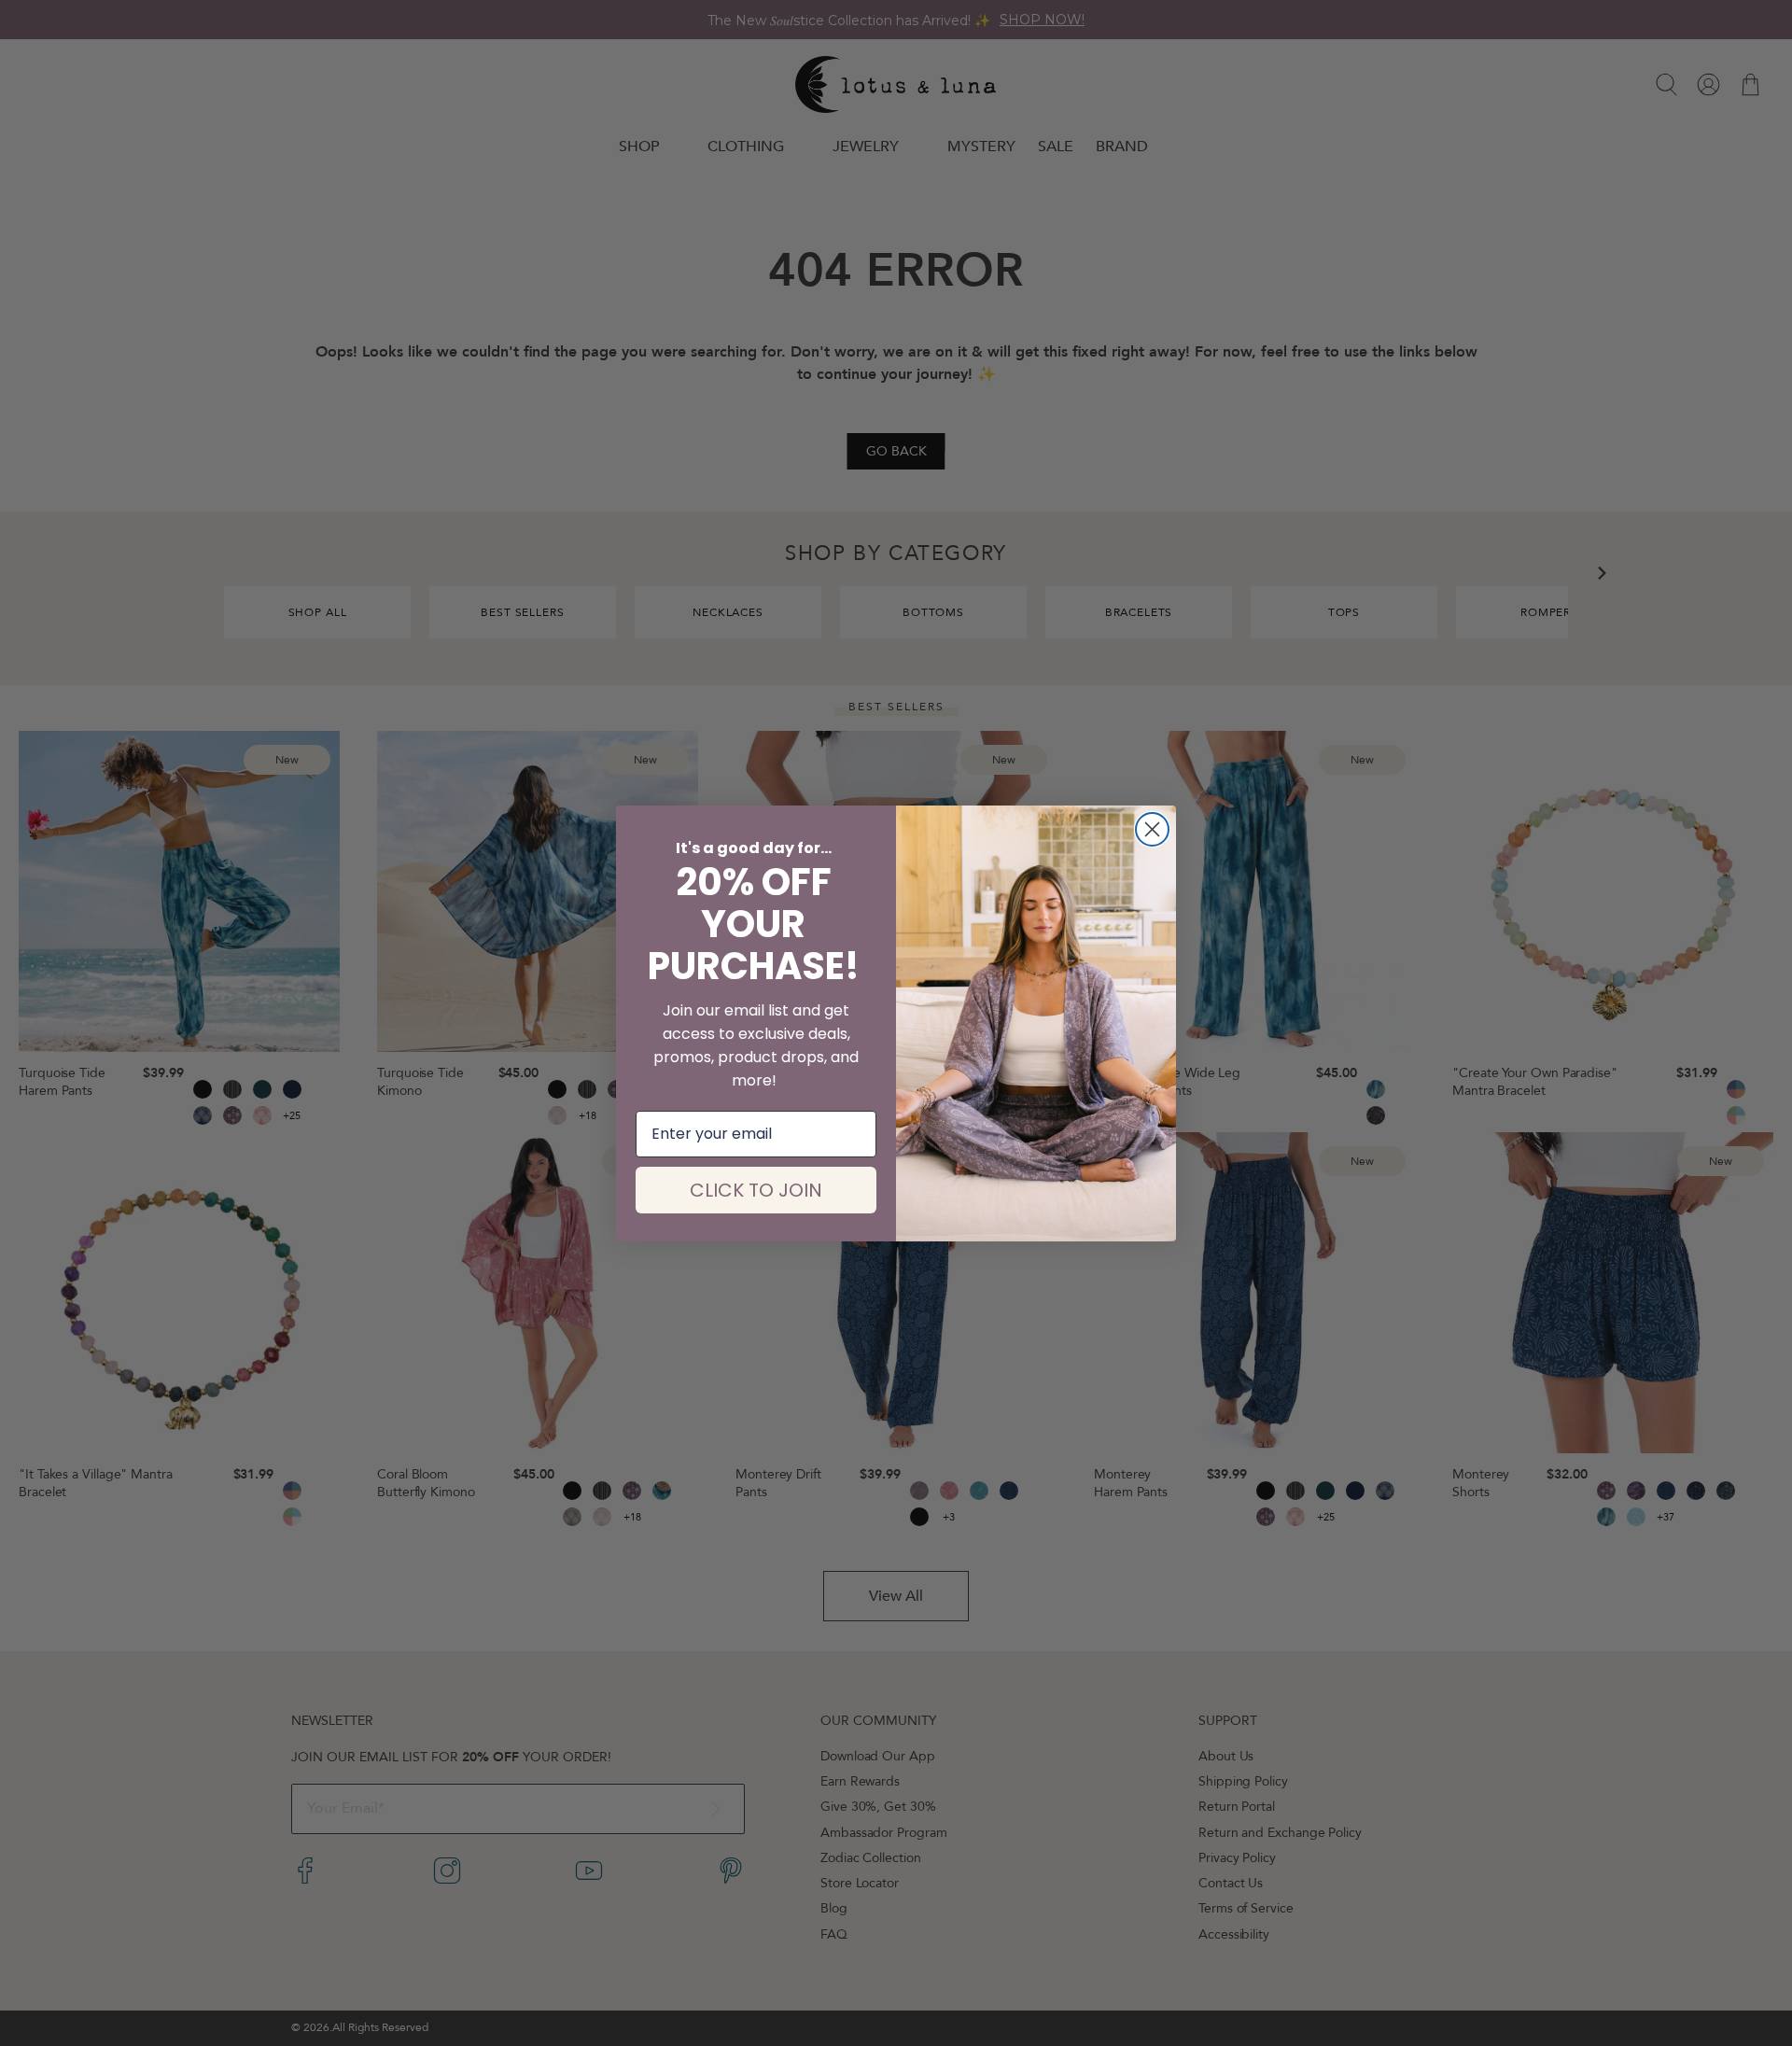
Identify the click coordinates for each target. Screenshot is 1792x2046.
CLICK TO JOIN (756, 1190)
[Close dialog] (1152, 829)
